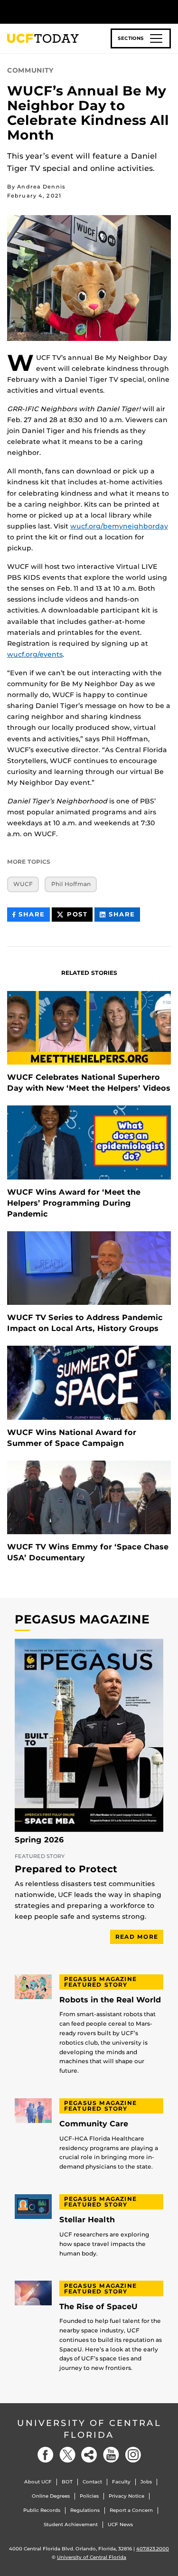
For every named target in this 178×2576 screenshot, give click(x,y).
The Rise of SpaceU (98, 2307)
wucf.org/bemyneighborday (119, 526)
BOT (67, 2482)
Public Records (42, 2510)
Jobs (146, 2482)
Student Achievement (71, 2524)
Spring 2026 (39, 1840)
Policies (89, 2496)
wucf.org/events (35, 654)
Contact (92, 2482)
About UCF (38, 2482)
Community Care (94, 2124)
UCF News (120, 2524)
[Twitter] (67, 2455)
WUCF (23, 884)
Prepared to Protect (66, 1869)
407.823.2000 (153, 2549)
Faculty (121, 2482)
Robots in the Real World (110, 2000)
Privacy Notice (126, 2496)
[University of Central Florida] (72, 12)
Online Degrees (51, 2496)
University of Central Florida (89, 2429)
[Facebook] (46, 2455)
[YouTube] (111, 2455)
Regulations (85, 2510)
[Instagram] (133, 2455)
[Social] (89, 2455)
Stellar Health (87, 2220)
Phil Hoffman (71, 884)
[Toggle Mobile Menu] (169, 11)
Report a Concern (131, 2510)
